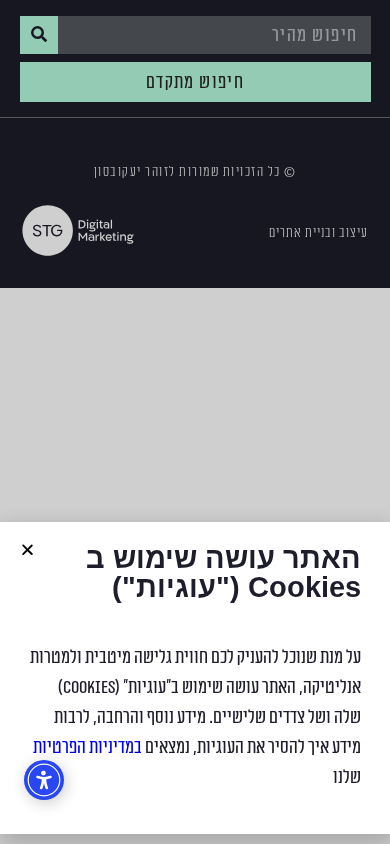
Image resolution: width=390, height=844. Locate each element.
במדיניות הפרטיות (87, 747)
